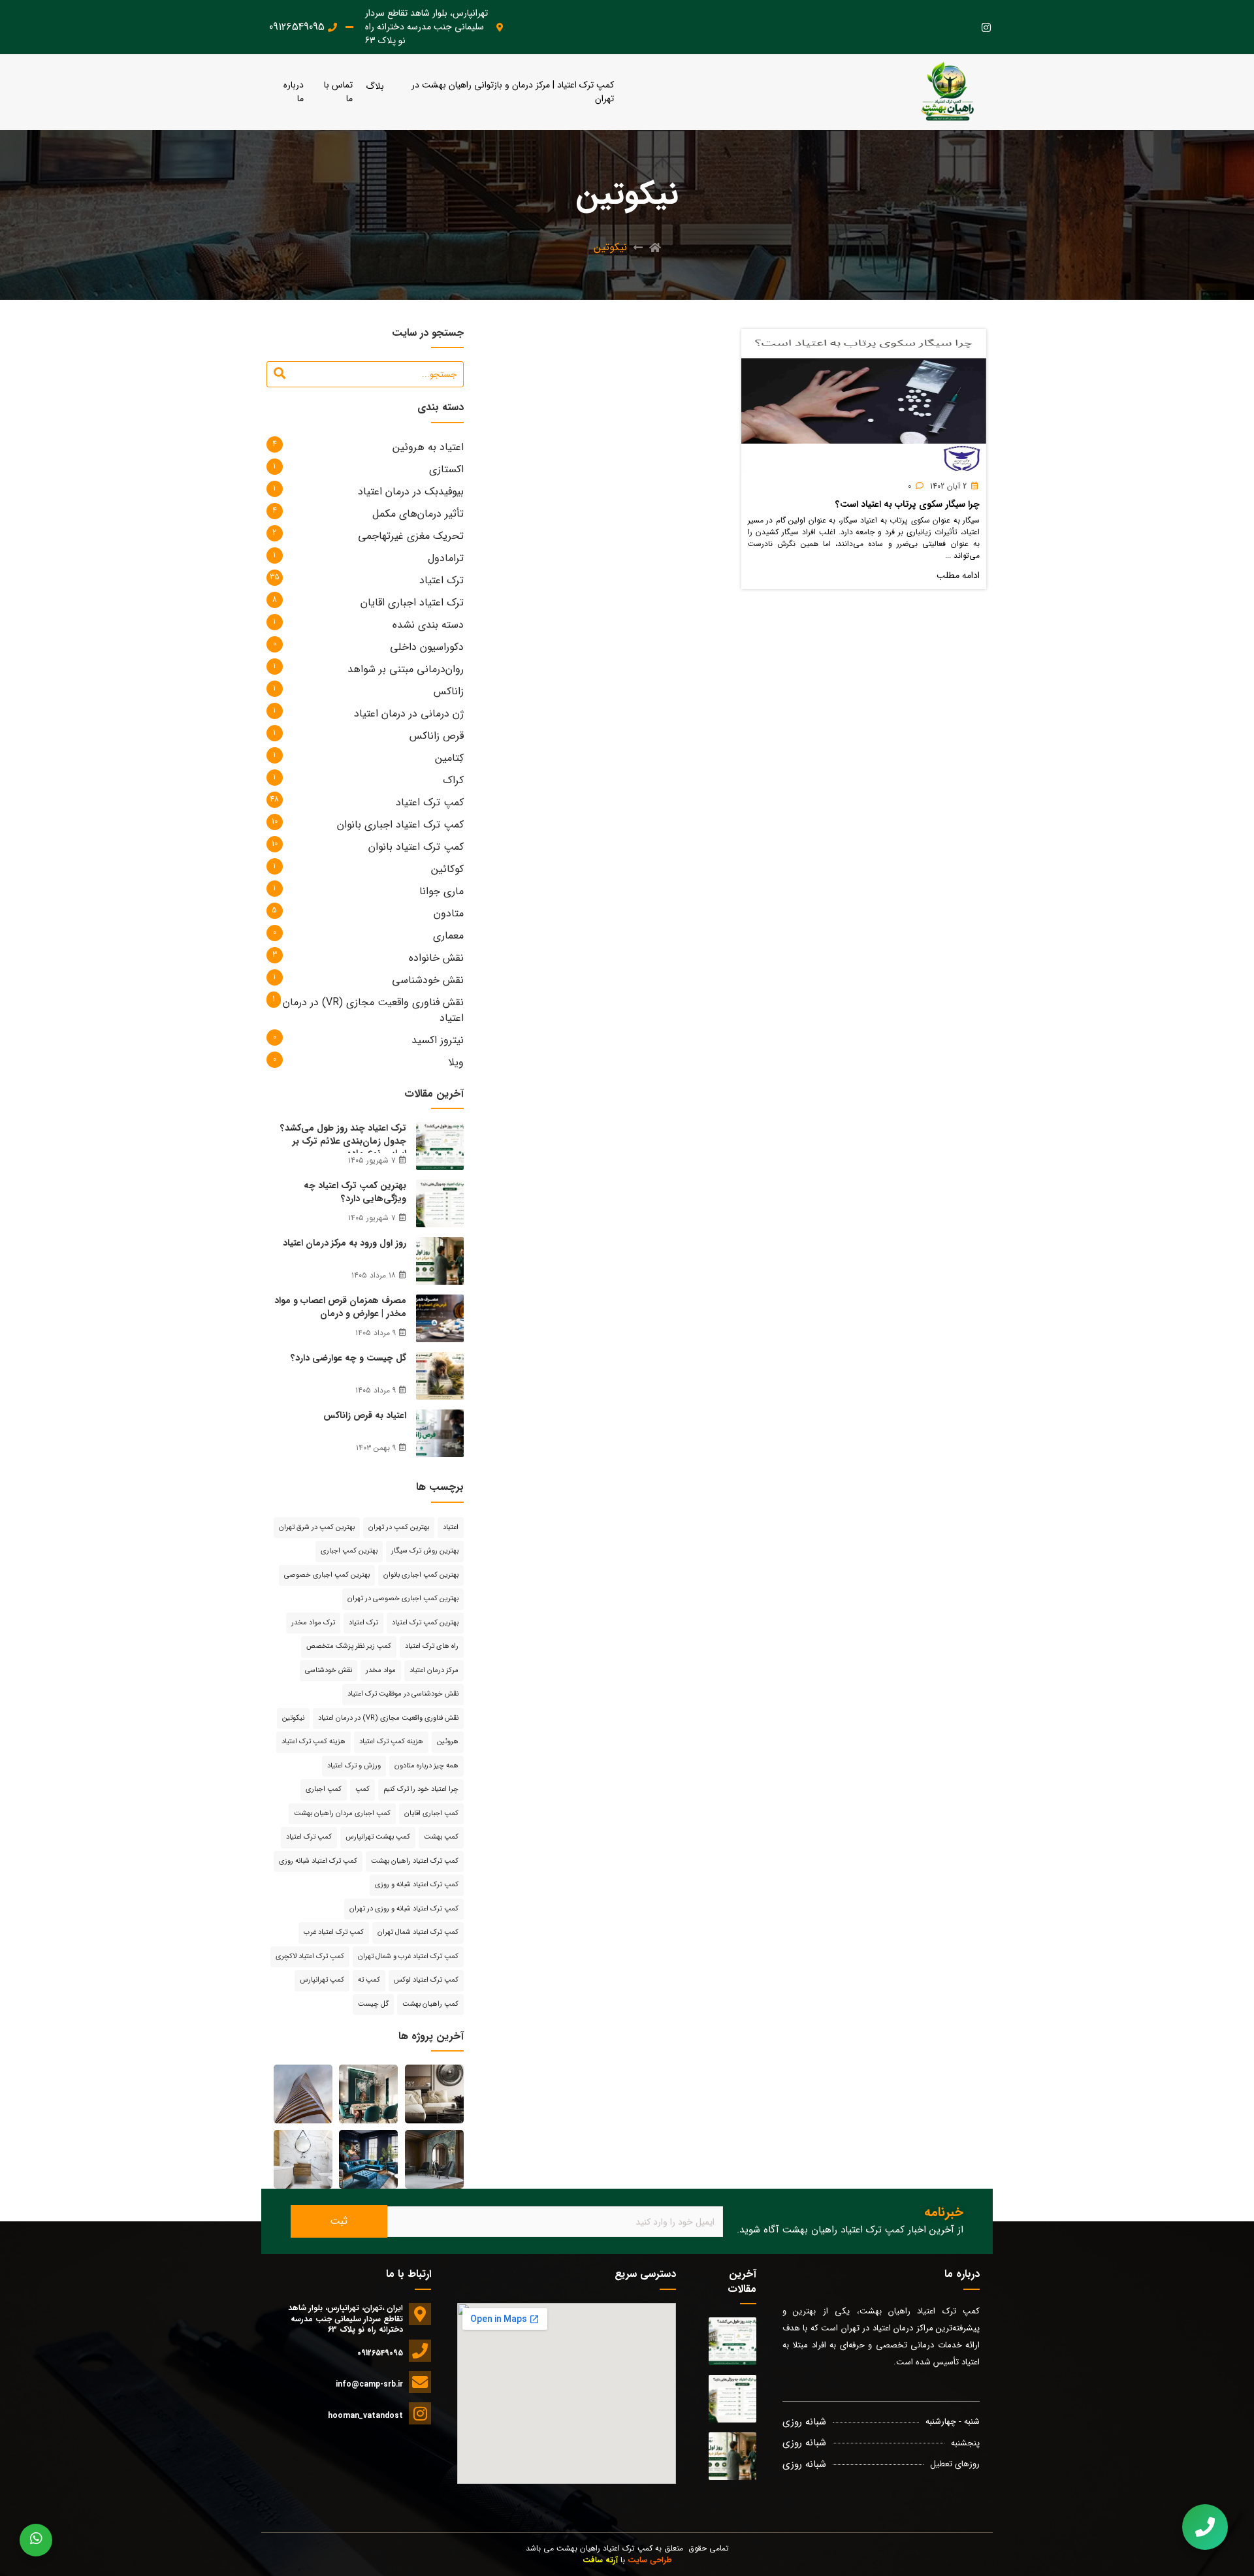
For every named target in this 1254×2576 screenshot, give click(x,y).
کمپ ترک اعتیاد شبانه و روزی (417, 1885)
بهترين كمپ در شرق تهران (317, 1527)
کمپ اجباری (324, 1789)
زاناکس (449, 691)
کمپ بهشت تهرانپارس (378, 1837)
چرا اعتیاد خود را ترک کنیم (421, 1789)
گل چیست (373, 2004)
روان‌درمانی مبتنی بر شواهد (406, 669)
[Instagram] (986, 27)
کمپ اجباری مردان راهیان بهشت (342, 1813)
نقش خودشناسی (428, 980)
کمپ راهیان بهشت (430, 2004)
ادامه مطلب (958, 576)
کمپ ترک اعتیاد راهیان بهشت (415, 1861)
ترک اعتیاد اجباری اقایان (412, 603)
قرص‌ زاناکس (437, 736)
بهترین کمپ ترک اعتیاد (425, 1623)
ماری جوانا (442, 891)
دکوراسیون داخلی (427, 647)
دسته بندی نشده (428, 625)
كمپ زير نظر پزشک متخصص (349, 1646)
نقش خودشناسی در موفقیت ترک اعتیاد (403, 1694)
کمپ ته (369, 1980)
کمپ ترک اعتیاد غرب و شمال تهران (408, 1956)
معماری (448, 936)
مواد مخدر (381, 1670)
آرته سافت (600, 2560)
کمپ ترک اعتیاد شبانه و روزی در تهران (404, 1909)
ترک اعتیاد (442, 580)
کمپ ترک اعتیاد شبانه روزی (318, 1861)
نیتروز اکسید (438, 1040)
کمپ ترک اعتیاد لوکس (426, 1980)
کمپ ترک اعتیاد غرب (334, 1932)
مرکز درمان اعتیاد (434, 1670)
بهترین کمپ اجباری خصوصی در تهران (403, 1599)
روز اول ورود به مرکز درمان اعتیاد (345, 1243)
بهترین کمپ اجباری (349, 1551)
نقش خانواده (436, 958)
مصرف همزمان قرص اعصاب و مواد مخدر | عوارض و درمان (340, 1307)
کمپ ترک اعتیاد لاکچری (310, 1956)
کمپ (362, 1789)
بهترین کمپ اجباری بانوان (421, 1575)
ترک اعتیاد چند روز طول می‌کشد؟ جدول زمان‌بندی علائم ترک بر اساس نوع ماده (343, 1141)
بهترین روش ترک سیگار (425, 1551)
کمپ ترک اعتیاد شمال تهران (418, 1932)
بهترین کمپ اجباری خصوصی (327, 1575)
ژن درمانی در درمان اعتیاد (409, 714)
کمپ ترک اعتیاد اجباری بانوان (400, 825)
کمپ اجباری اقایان (431, 1813)
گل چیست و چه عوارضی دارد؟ (348, 1358)
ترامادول (446, 558)
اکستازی (446, 469)
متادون (449, 913)
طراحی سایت (650, 2560)
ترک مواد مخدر (313, 1623)
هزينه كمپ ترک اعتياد (391, 1742)
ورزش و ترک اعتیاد (354, 1766)
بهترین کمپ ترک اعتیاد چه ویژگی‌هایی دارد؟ (355, 1192)
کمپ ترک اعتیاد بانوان (416, 847)
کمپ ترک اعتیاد (430, 802)
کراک (453, 780)
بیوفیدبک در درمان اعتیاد (411, 491)
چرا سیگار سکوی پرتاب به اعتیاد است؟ (908, 504)
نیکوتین (293, 1718)
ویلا (456, 1062)
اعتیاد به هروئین (428, 447)
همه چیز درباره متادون (426, 1766)
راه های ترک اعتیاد (432, 1646)
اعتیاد (451, 1527)
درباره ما (294, 92)
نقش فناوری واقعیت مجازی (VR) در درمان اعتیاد (373, 1010)
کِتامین (449, 758)
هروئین (448, 1742)
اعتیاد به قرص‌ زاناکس (365, 1415)
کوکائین (447, 869)
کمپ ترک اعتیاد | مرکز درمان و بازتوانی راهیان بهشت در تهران (513, 92)
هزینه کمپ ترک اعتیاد (313, 1742)
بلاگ (375, 87)
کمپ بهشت (441, 1837)
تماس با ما (338, 92)
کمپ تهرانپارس (322, 1980)
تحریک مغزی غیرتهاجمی (411, 536)
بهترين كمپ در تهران (399, 1527)
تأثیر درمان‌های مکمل (418, 514)
